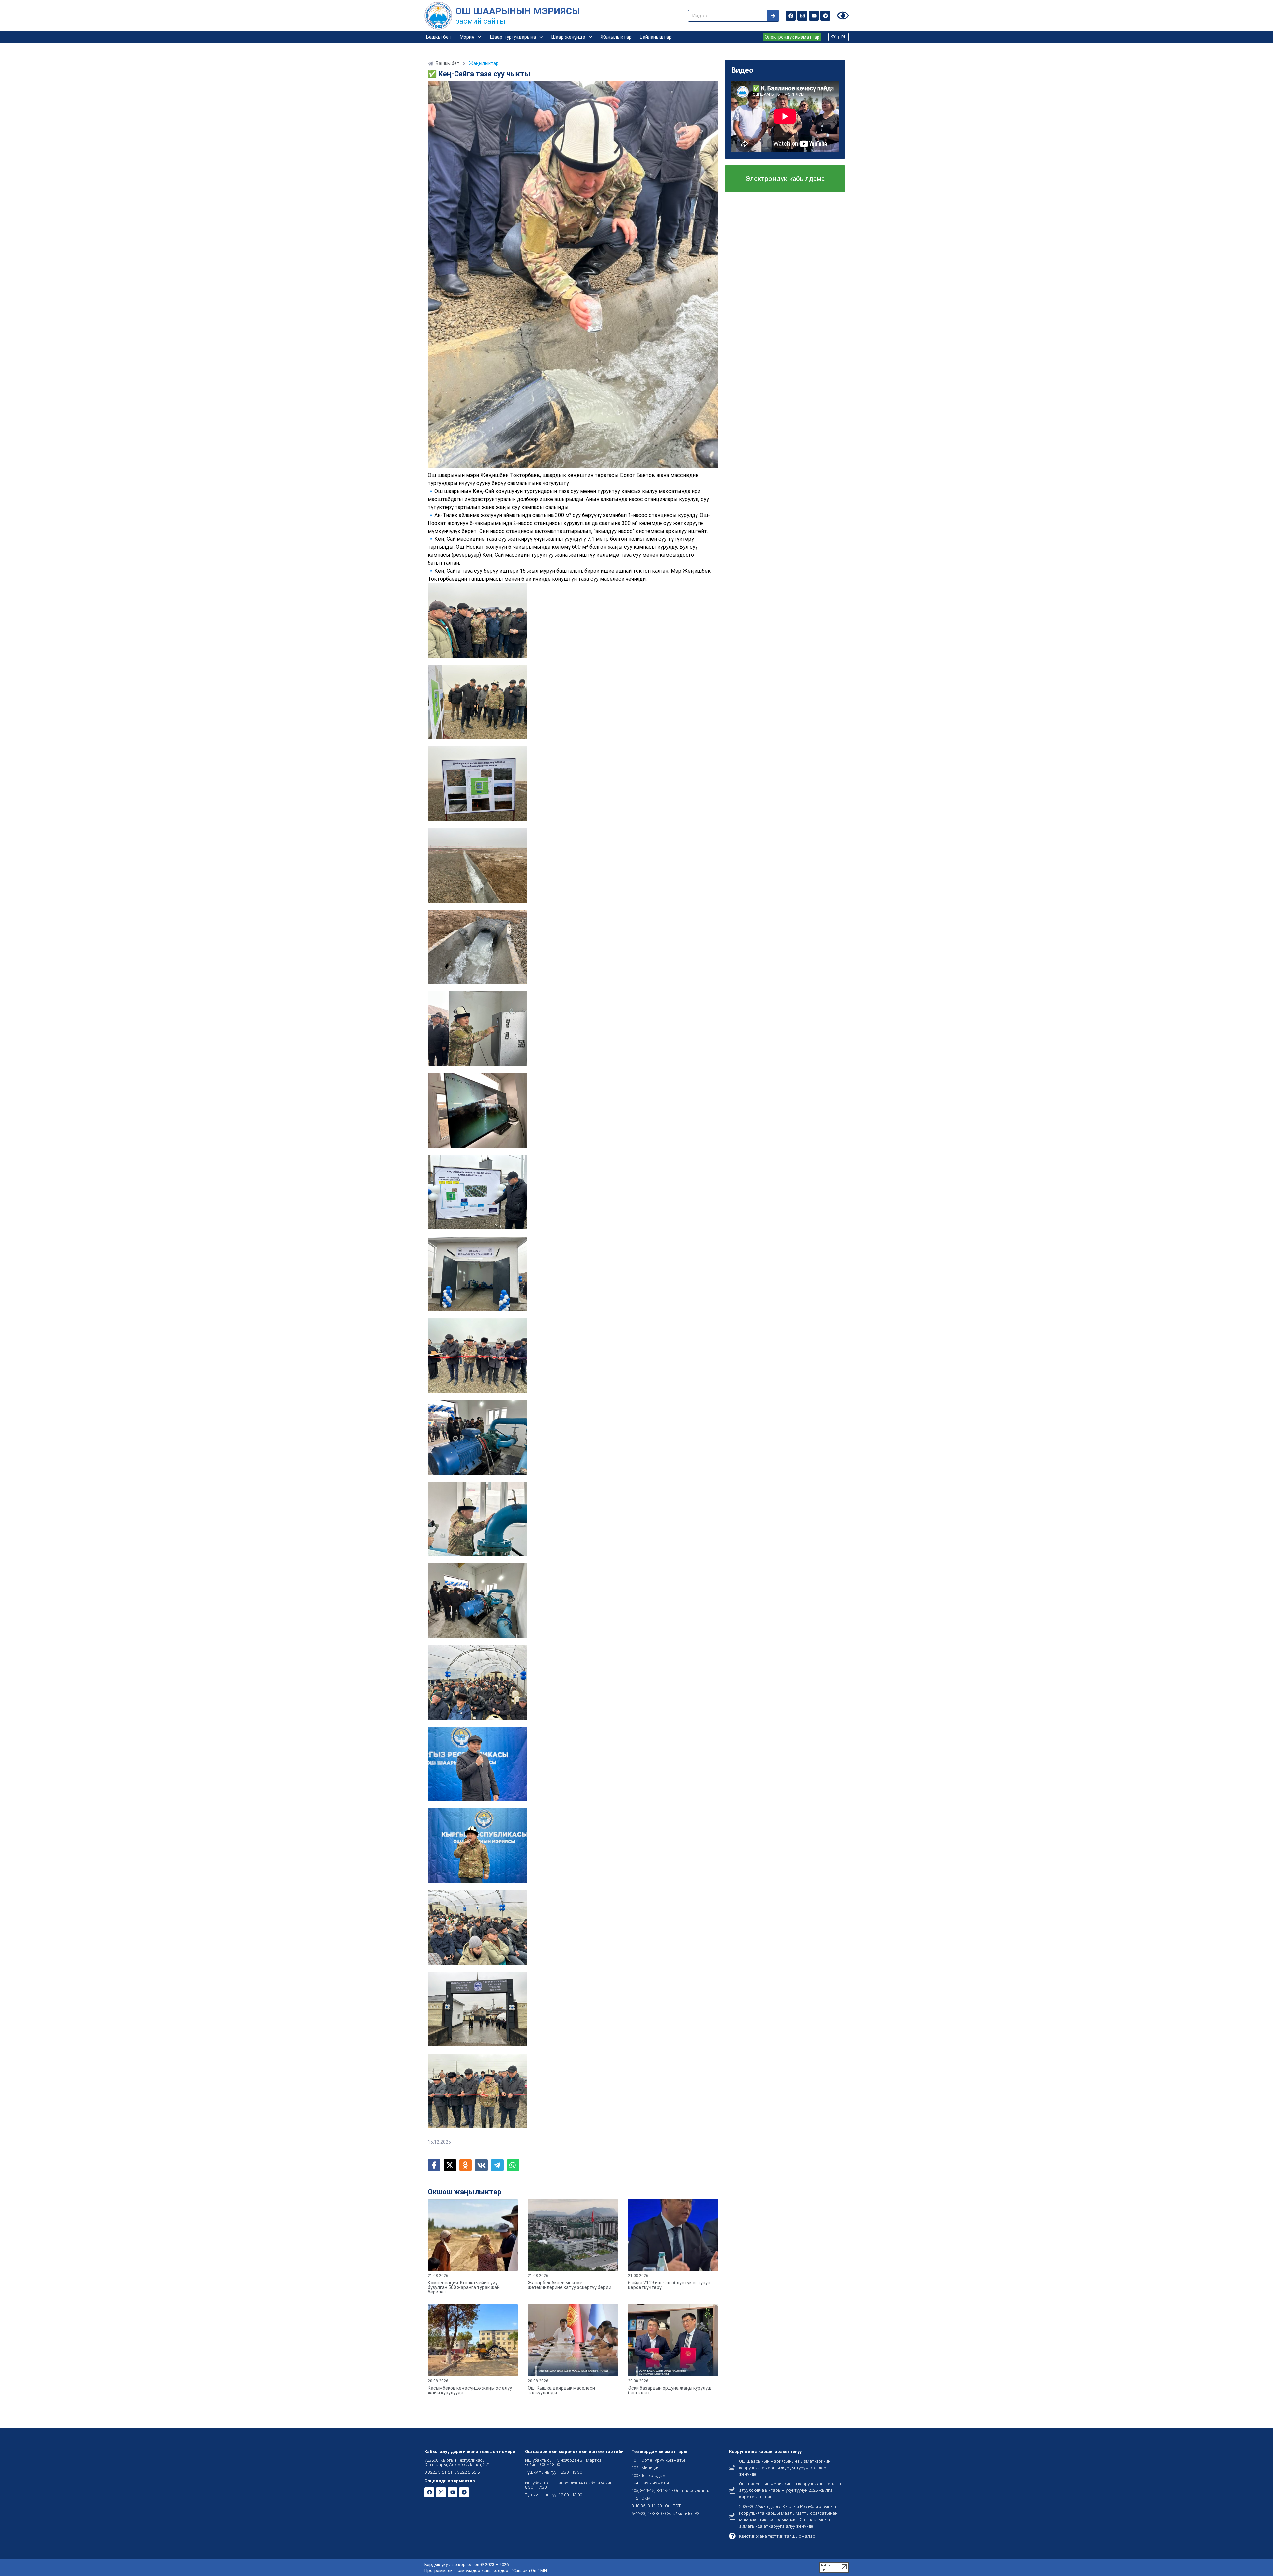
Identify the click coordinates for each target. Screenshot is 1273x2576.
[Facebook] (791, 16)
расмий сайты (480, 21)
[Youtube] (814, 16)
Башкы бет (439, 37)
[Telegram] (825, 16)
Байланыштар (656, 37)
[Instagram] (802, 16)
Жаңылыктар (616, 37)
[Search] (773, 16)
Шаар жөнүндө (568, 37)
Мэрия (467, 37)
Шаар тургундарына (513, 37)
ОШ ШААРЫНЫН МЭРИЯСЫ (518, 11)
